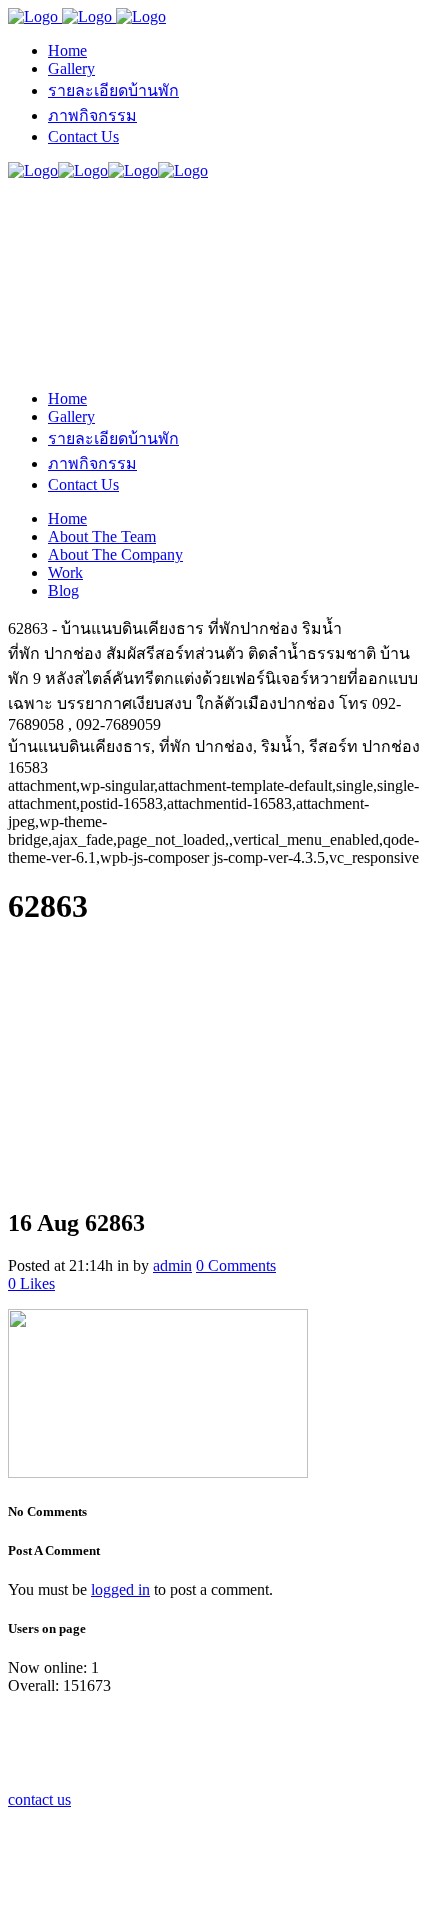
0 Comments (236, 1265)
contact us (39, 1799)
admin (172, 1265)
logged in (120, 1589)
